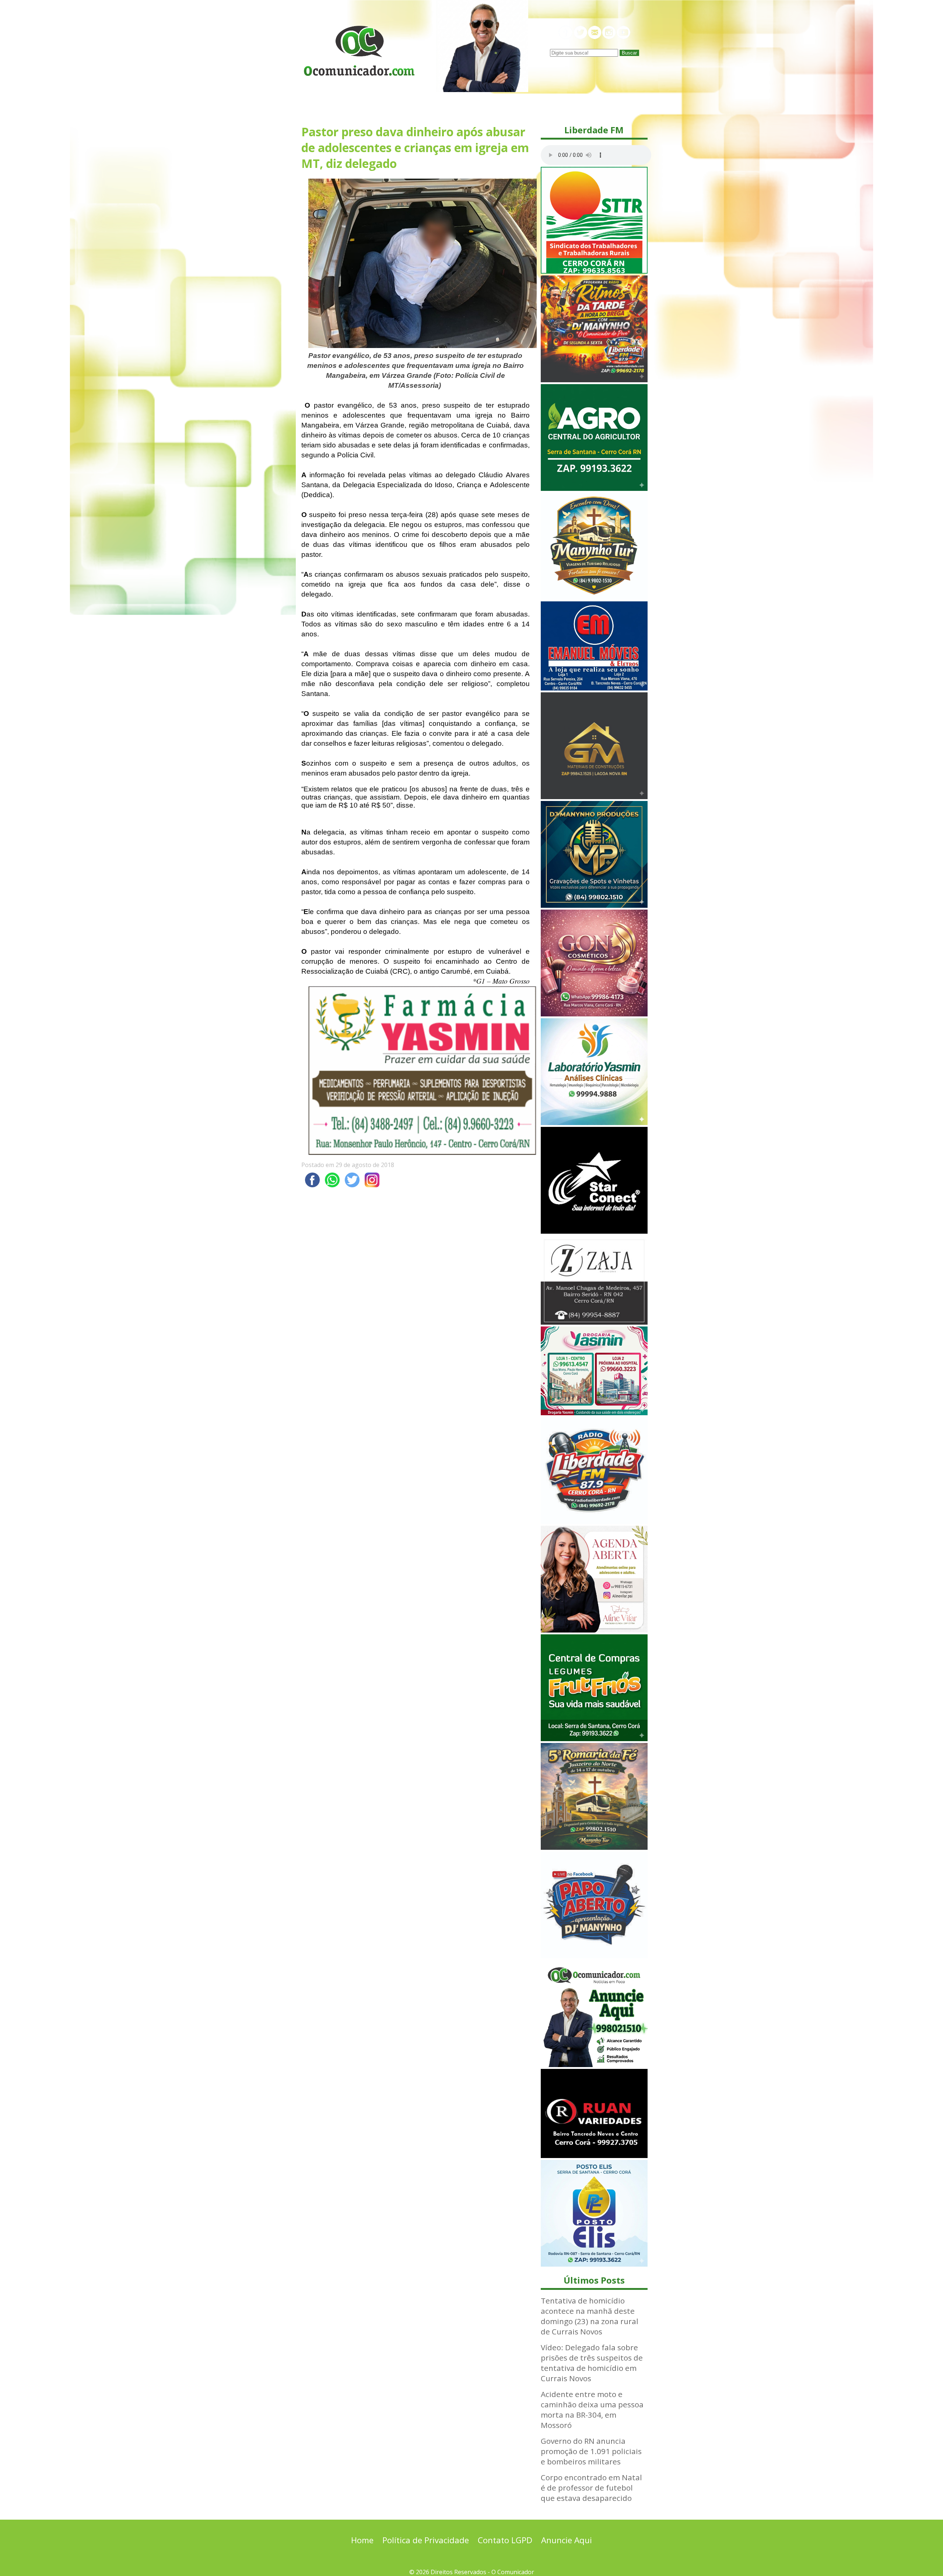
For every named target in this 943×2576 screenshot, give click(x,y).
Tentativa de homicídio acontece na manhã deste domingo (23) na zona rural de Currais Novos (590, 2316)
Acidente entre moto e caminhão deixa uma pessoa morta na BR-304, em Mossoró (592, 2410)
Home (362, 2540)
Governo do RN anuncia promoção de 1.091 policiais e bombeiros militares (591, 2451)
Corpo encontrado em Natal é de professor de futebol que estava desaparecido (591, 2488)
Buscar (629, 53)
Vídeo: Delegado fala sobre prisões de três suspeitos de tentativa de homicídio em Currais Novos (592, 2363)
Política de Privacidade (426, 2540)
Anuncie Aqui (567, 2540)
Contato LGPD (505, 2540)
